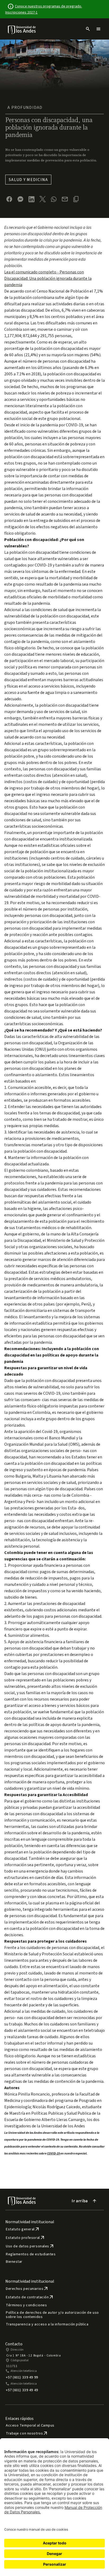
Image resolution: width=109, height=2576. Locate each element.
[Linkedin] (31, 199)
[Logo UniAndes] (22, 29)
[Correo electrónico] (65, 199)
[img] (22, 30)
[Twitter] (43, 199)
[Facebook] (9, 199)
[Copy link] (76, 199)
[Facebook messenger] (20, 199)
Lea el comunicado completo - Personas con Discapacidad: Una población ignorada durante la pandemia (48, 278)
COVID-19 (54, 2154)
